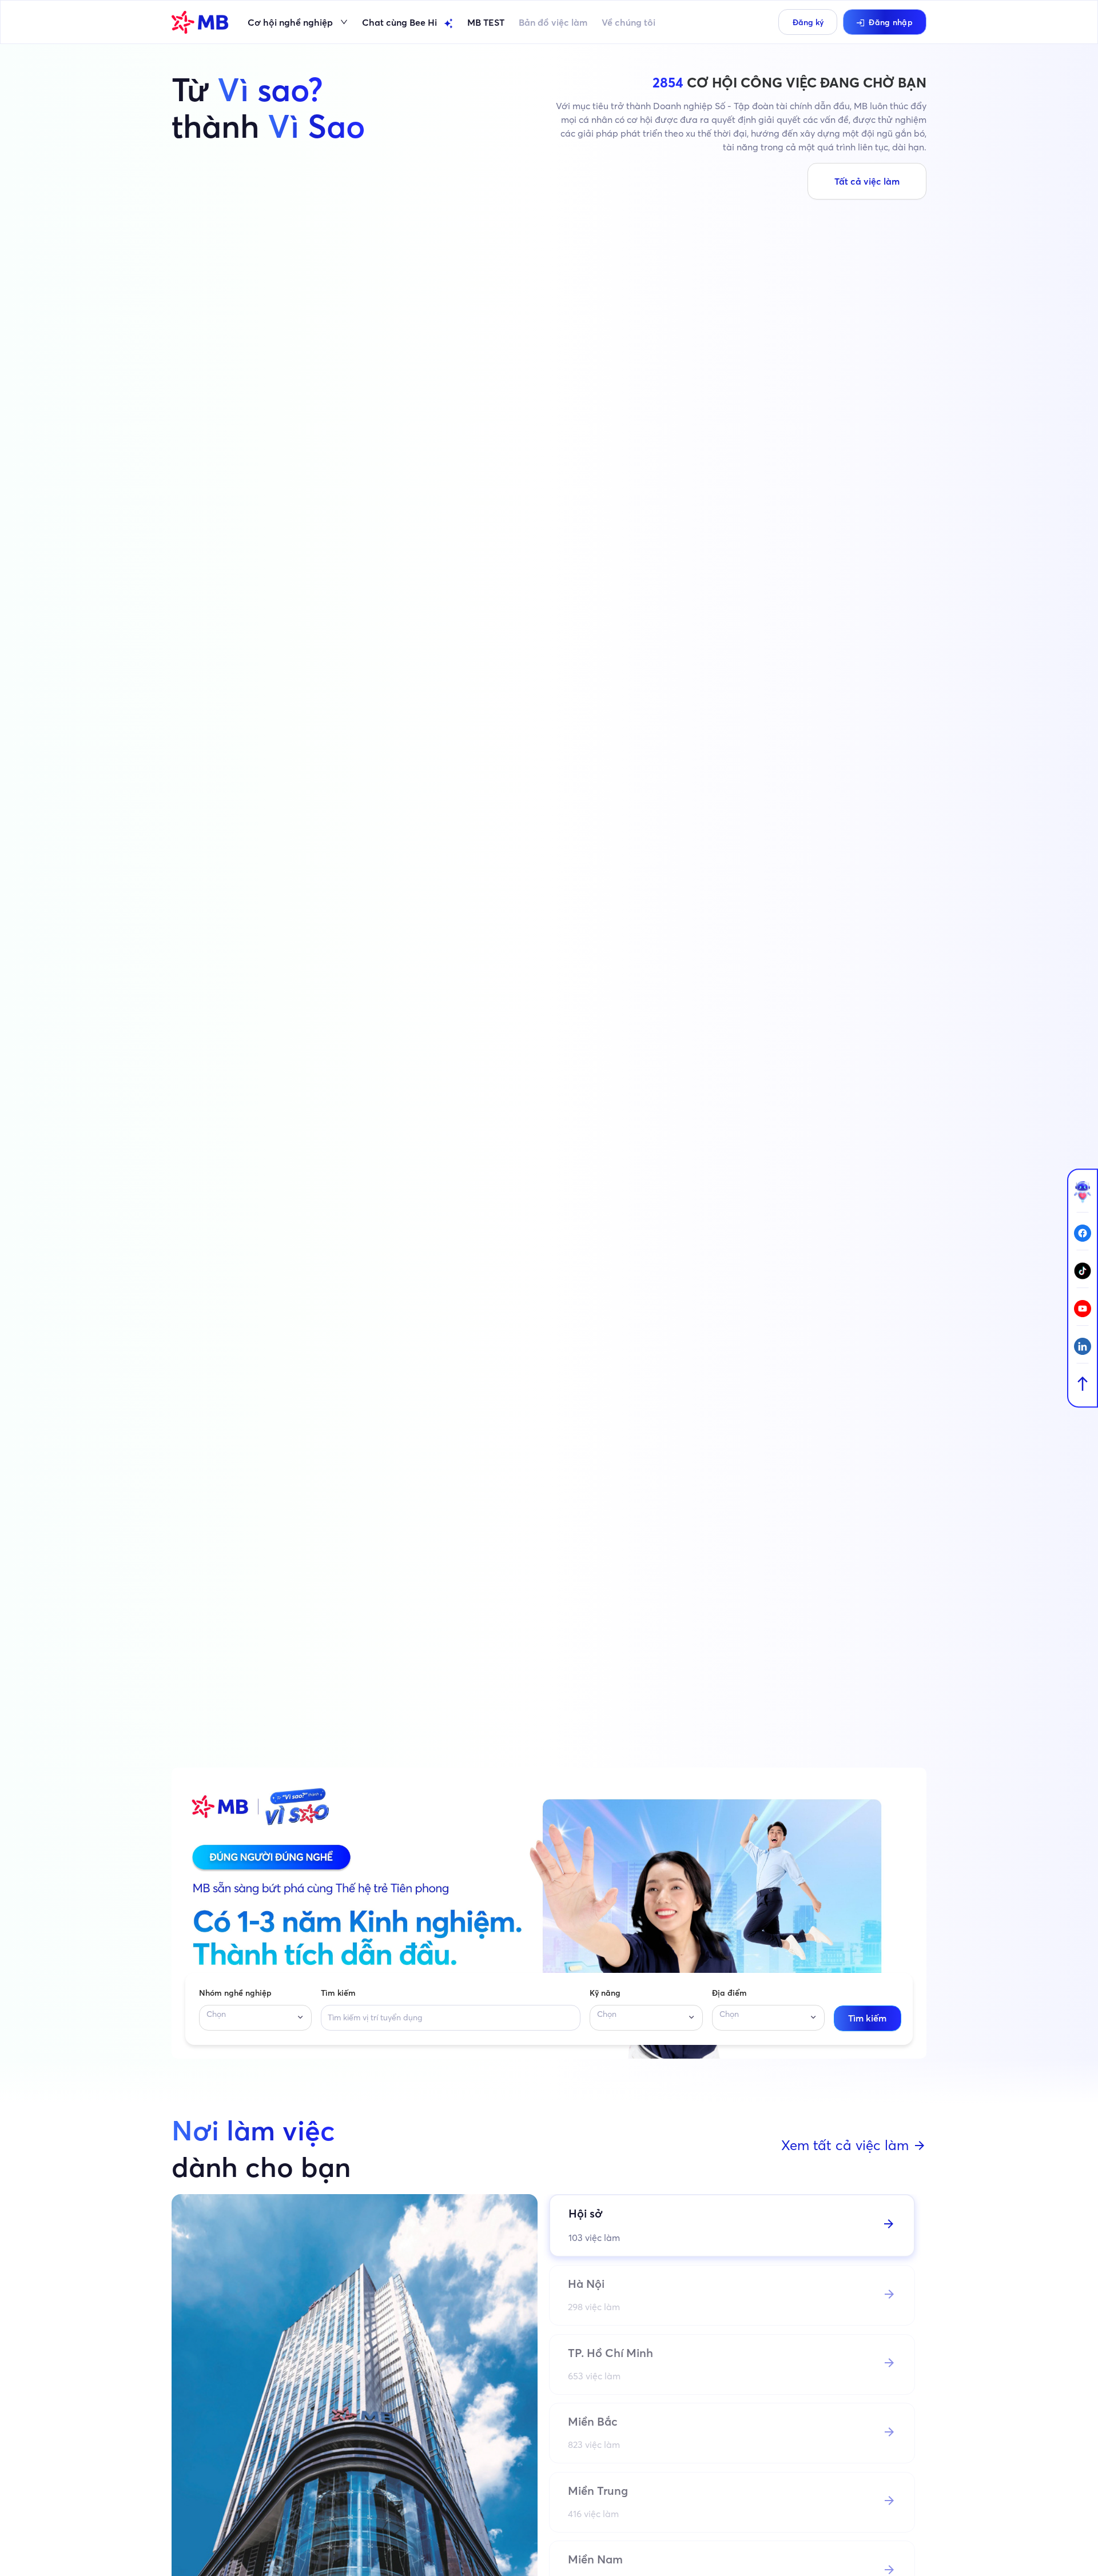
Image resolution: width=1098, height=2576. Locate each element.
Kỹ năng (605, 1993)
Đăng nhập (891, 22)
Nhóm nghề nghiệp (235, 1993)
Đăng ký (808, 22)
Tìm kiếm (338, 1993)
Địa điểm (729, 1993)
